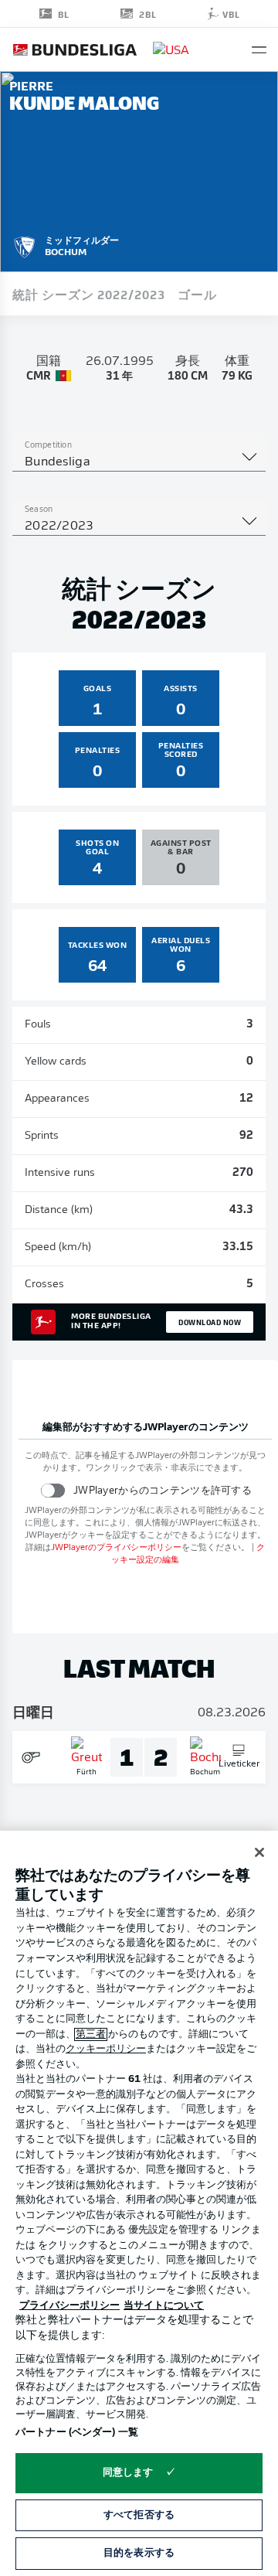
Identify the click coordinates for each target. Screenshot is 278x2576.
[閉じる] (259, 1852)
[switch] (53, 1490)
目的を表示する (139, 2553)
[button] (259, 50)
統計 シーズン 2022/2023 (89, 294)
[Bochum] (25, 245)
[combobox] (139, 462)
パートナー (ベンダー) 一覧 (77, 2433)
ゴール (197, 294)
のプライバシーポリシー (116, 1548)
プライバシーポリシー (69, 2306)
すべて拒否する (139, 2515)
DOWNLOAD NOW (210, 1322)
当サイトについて (164, 2306)
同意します (128, 2473)
